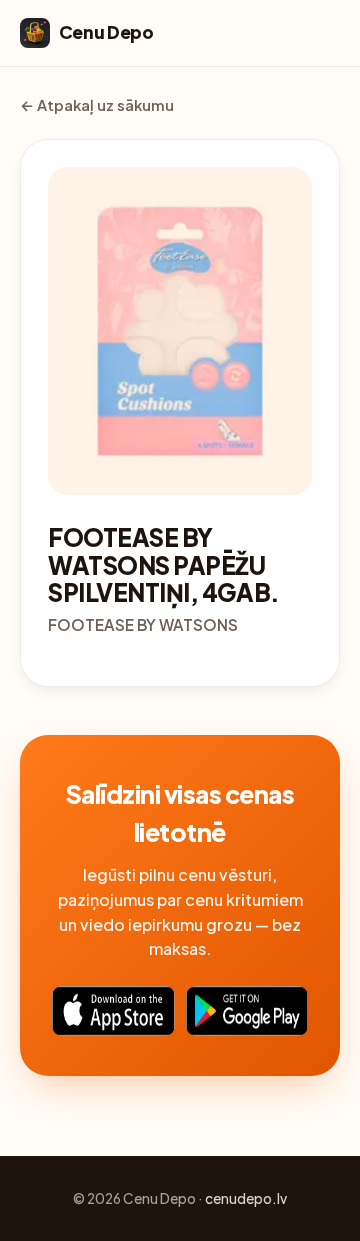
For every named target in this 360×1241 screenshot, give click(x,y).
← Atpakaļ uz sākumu (97, 105)
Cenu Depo (106, 32)
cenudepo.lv (246, 1198)
